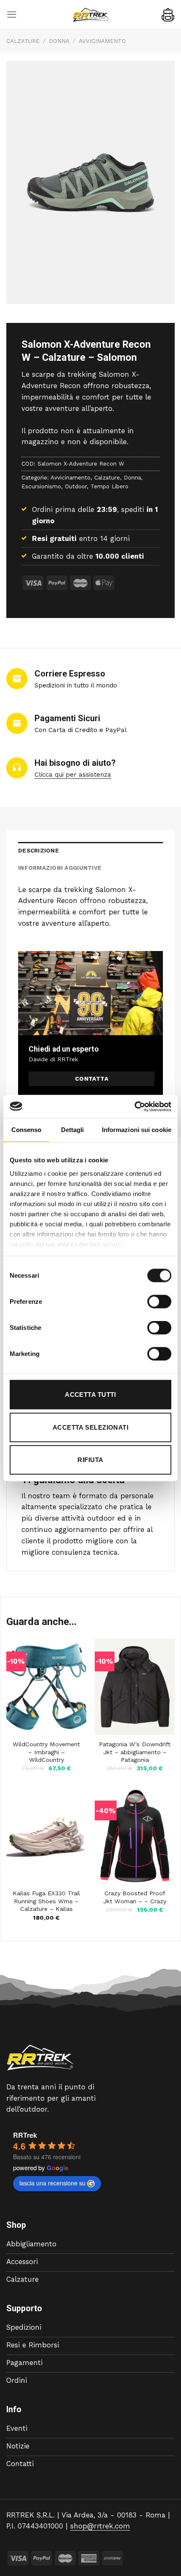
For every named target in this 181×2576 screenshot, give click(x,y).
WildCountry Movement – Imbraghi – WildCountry (46, 1752)
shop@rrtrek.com (100, 2526)
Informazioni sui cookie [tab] (137, 1130)
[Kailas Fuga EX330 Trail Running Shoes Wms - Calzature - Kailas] (46, 1836)
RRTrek (25, 2135)
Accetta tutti (90, 1395)
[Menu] (12, 15)
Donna (59, 41)
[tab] (90, 851)
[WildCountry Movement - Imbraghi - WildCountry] (46, 1687)
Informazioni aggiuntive (60, 868)
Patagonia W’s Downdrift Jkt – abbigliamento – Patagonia (135, 1752)
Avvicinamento (102, 41)
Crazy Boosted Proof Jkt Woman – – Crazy (135, 1897)
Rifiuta (90, 1460)
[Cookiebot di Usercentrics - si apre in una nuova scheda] (134, 1106)
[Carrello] (168, 15)
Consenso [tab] (27, 1130)
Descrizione (39, 851)
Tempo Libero (109, 486)
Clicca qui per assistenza (73, 775)
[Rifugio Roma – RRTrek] (90, 15)
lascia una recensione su (52, 2183)
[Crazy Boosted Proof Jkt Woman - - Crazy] (135, 1836)
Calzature (23, 41)
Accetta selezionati (91, 1427)
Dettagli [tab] (73, 1130)
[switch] (159, 1302)
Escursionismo (41, 486)
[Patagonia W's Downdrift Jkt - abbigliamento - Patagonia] (135, 1687)
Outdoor (76, 486)
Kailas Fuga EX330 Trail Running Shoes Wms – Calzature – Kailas (46, 1901)
